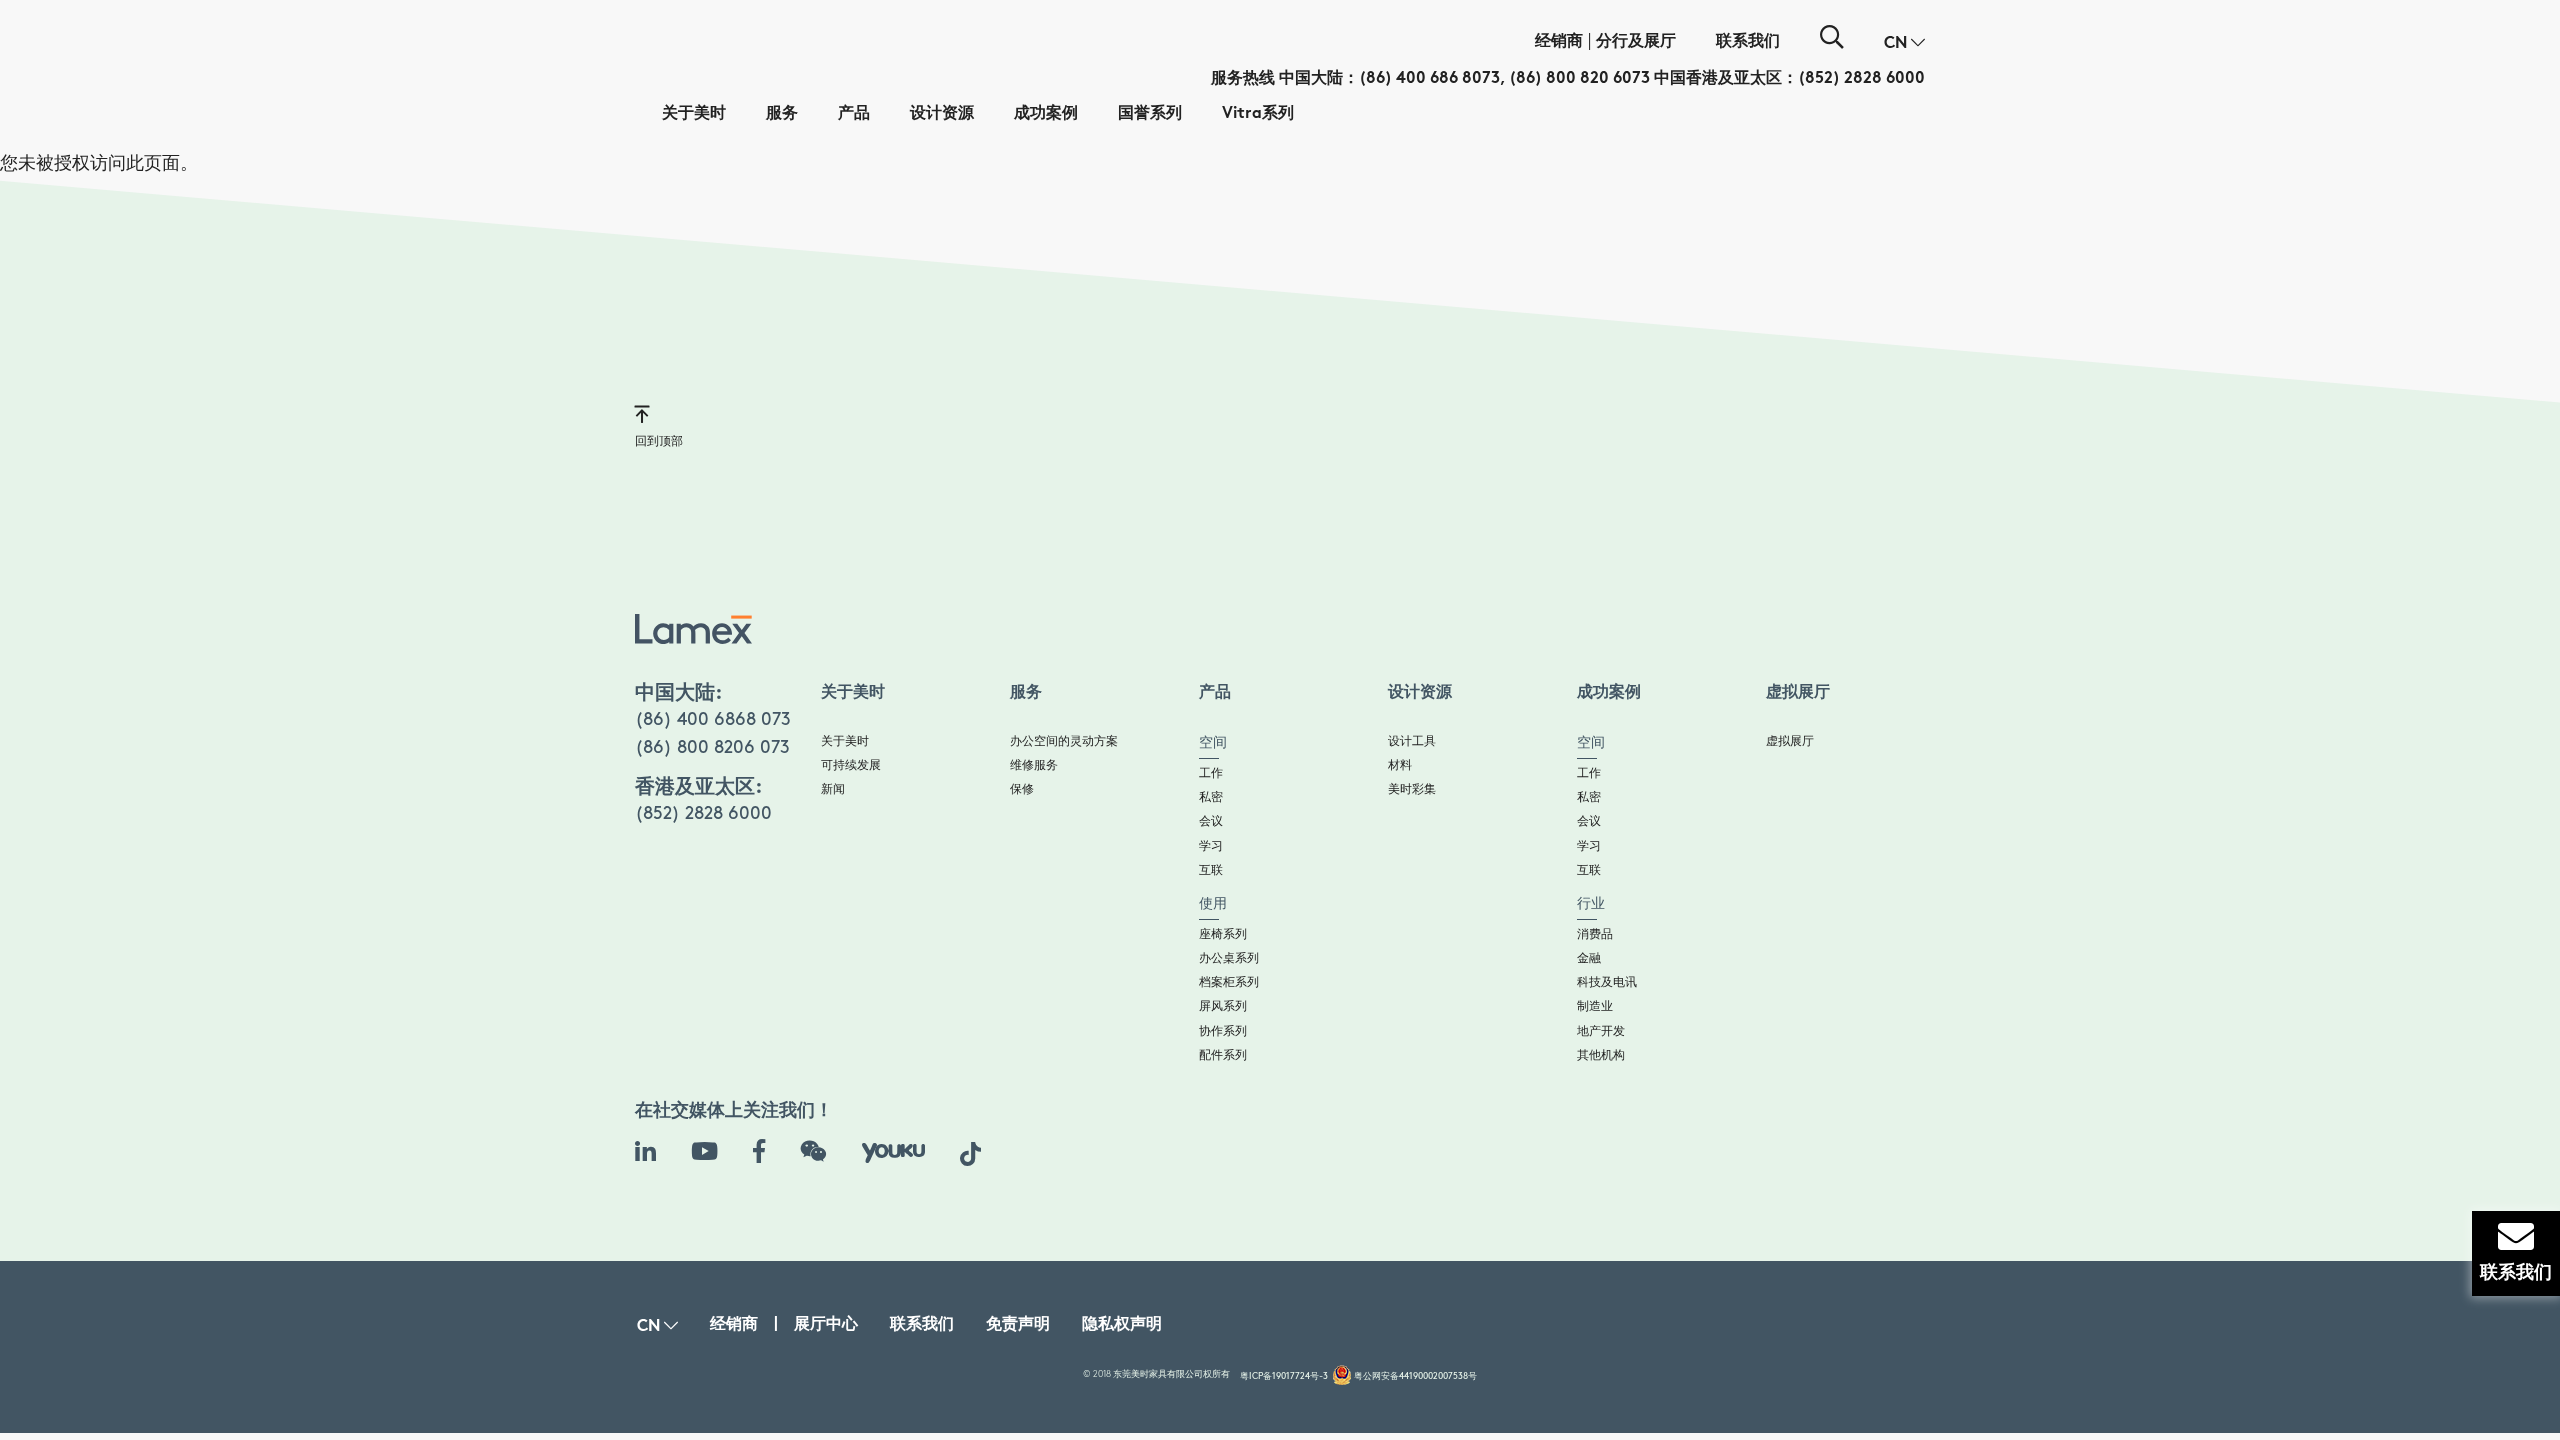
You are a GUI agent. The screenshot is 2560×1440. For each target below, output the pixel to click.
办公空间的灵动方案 (1064, 741)
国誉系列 (1150, 114)
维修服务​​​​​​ (1034, 765)
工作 (1211, 773)
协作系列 (1223, 1031)
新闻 (833, 789)
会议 (1211, 821)
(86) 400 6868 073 (713, 720)
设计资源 (942, 114)
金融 (1589, 958)
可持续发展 (851, 765)
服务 (782, 114)
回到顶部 (659, 441)
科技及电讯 (1607, 982)
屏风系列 (1223, 1006)
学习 (1211, 846)
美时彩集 (1412, 789)
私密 (1211, 797)
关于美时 (694, 114)
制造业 (1595, 1006)
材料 (1400, 765)
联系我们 (1748, 42)
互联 (1211, 870)
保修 (1022, 789)
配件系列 (1223, 1055)
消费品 (1595, 934)
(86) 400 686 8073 (1429, 79)
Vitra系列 (1258, 114)
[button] (1904, 44)
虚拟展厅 (1790, 741)
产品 (854, 114)
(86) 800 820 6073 (1579, 79)
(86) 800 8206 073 (712, 748)
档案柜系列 (1229, 982)
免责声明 (1018, 1325)
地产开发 (1601, 1031)
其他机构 (1601, 1055)
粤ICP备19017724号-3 (1284, 1376)
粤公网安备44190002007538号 (1415, 1376)
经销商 (1559, 42)
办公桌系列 (1229, 958)
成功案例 (1046, 114)
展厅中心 (826, 1325)
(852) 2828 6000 (1861, 79)
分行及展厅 (1636, 42)
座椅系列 (1223, 934)
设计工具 (1412, 741)
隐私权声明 (1122, 1325)
